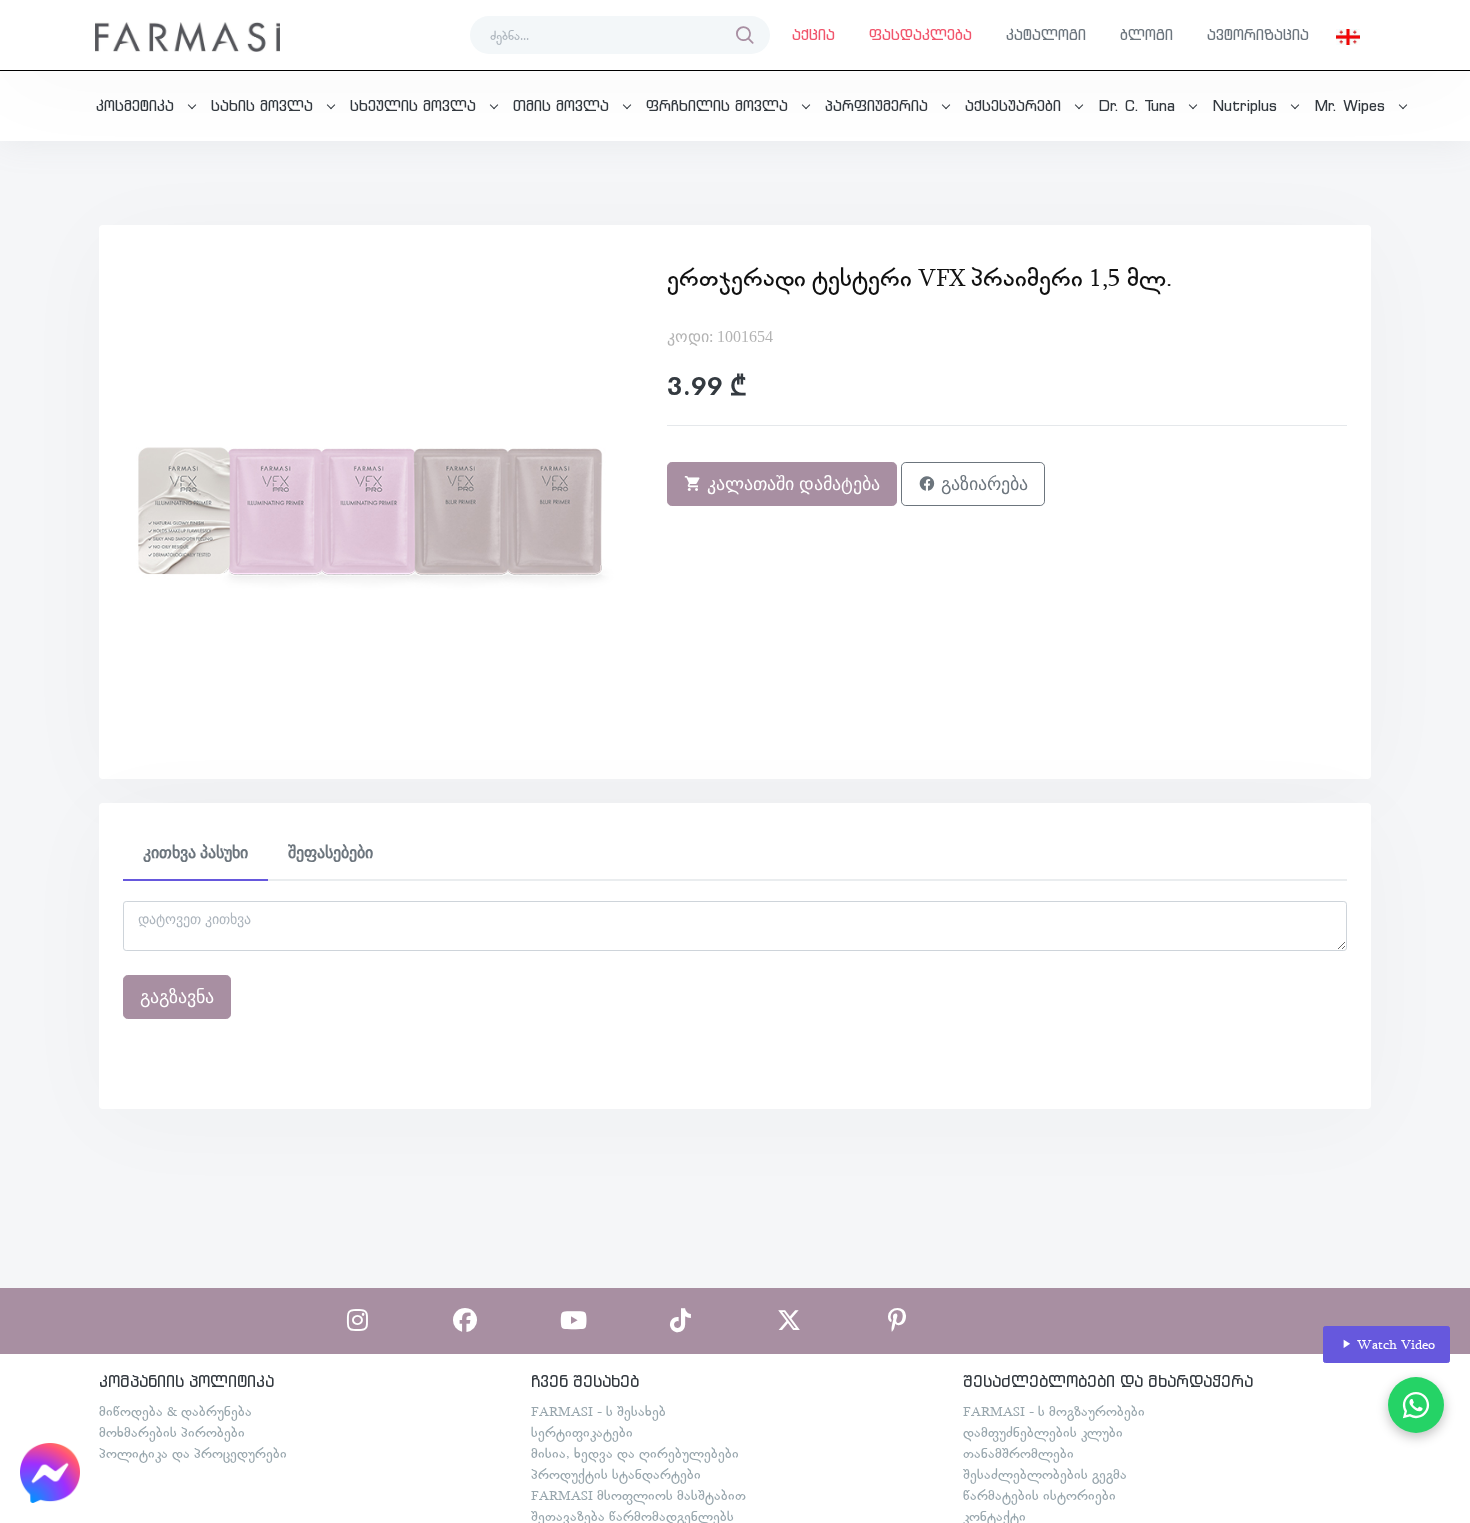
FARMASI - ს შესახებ (598, 1411)
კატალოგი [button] (1046, 34)
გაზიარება (982, 484)
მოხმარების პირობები (172, 1432)
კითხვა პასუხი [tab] (195, 852)
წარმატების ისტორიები (1039, 1495)
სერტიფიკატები (582, 1432)
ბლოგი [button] (1146, 34)
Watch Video (1394, 1344)
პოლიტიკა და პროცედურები (193, 1453)
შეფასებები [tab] (330, 852)
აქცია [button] (813, 34)
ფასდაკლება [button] (920, 34)
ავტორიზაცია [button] (1258, 34)
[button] (1348, 35)
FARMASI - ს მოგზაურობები (1054, 1411)
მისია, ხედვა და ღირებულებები (635, 1453)
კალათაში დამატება (791, 484)
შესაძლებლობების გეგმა (1045, 1474)
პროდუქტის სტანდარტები (616, 1474)
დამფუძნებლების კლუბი (1043, 1432)
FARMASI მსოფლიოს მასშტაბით (638, 1495)
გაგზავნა (177, 997)
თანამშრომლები (1018, 1453)
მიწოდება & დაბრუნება (175, 1411)
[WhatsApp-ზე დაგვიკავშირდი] (1416, 1405)
